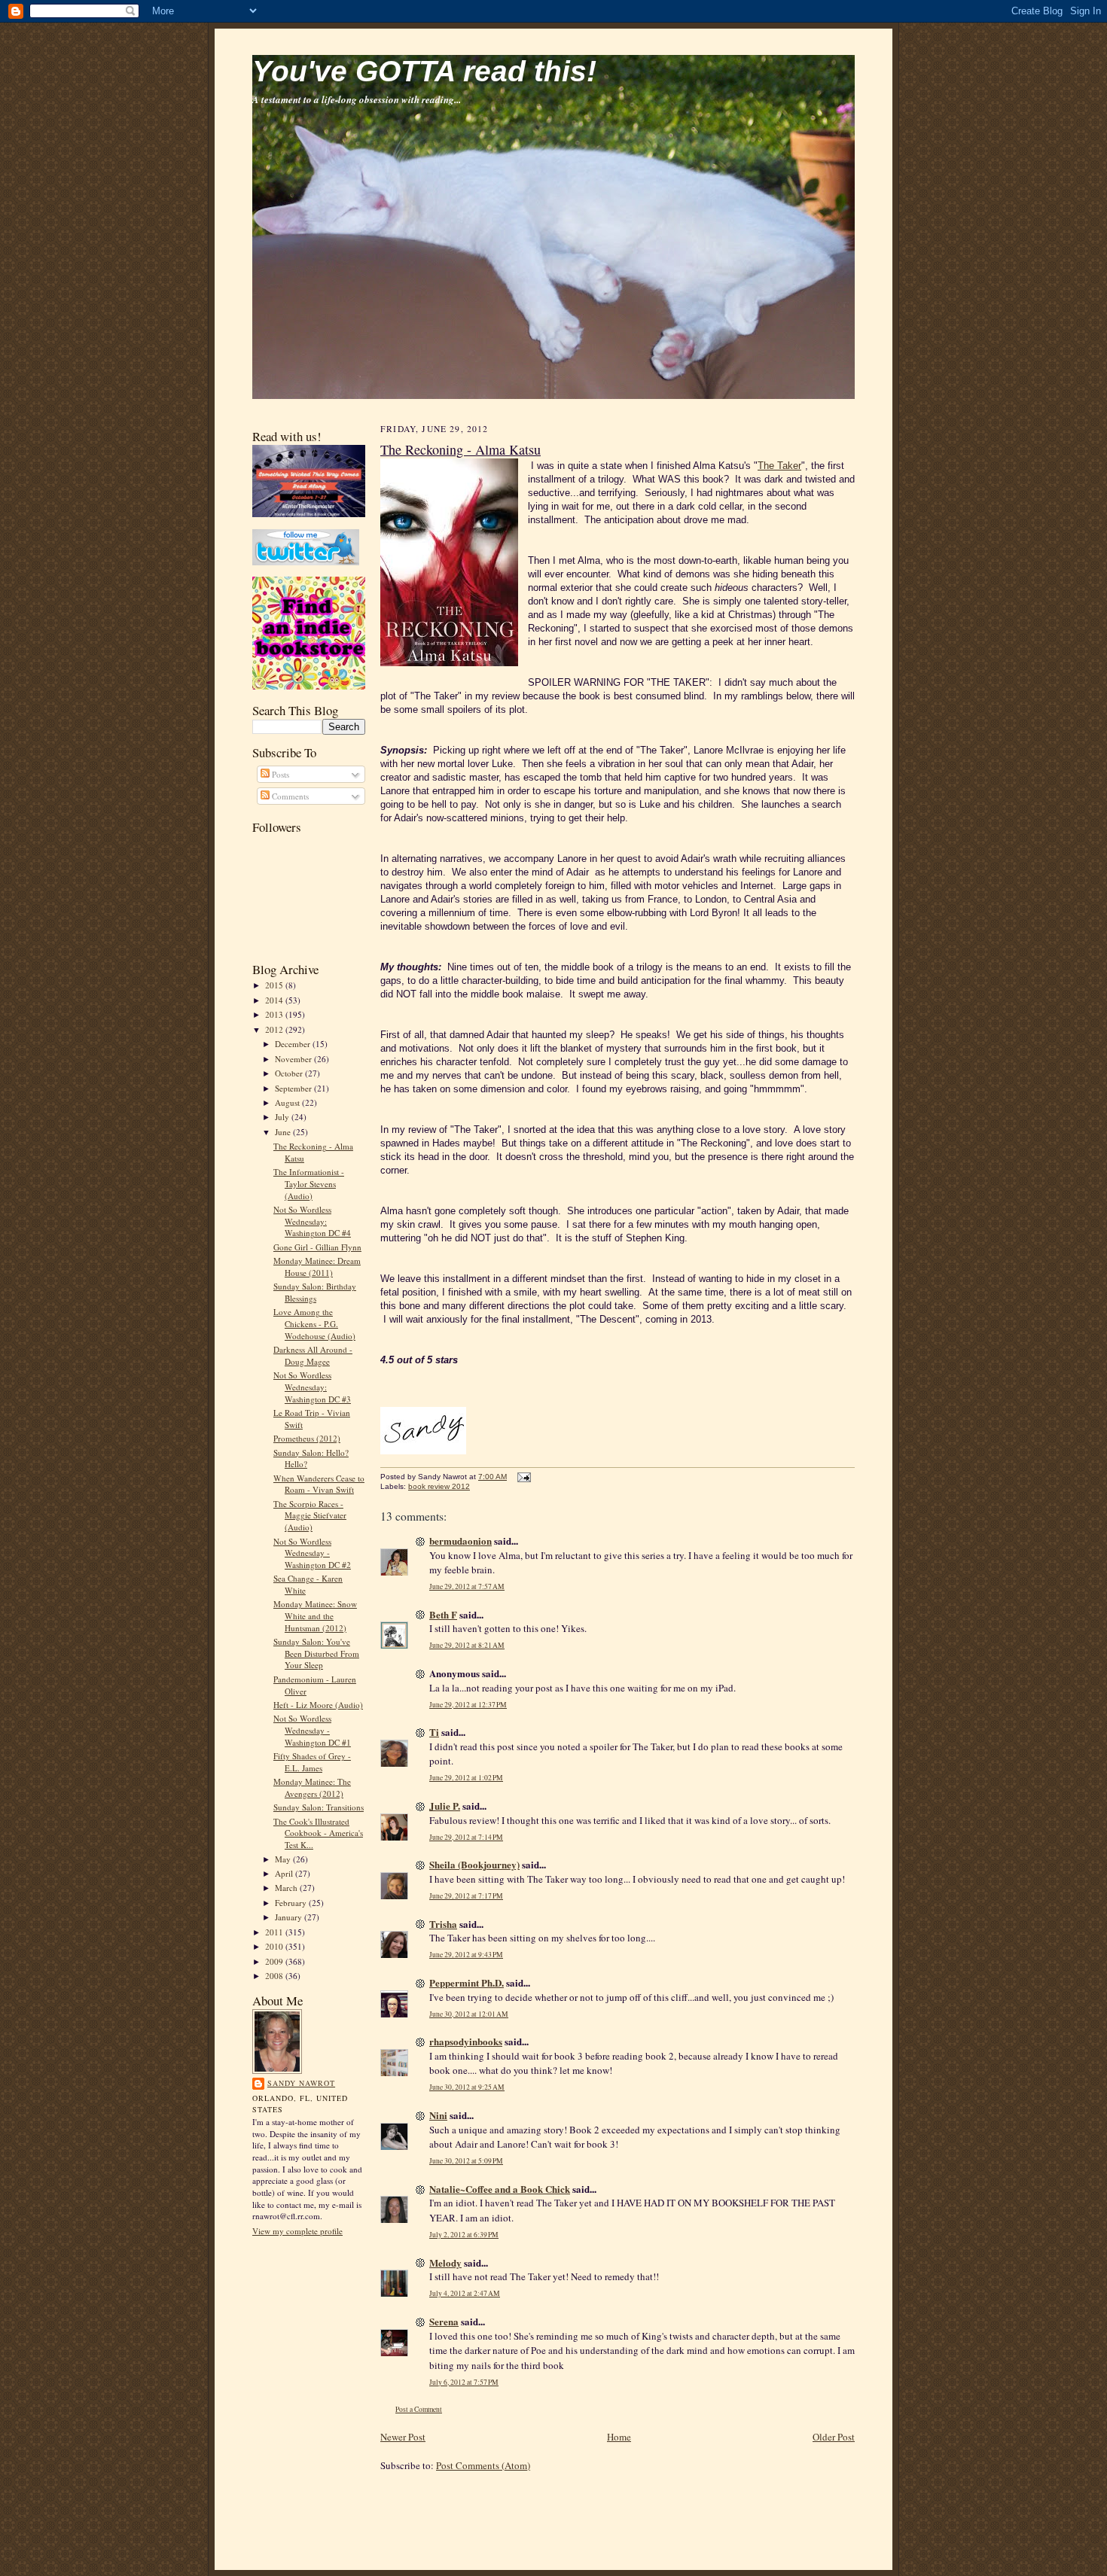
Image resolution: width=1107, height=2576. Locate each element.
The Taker (779, 466)
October (290, 1073)
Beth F (443, 1614)
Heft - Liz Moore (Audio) (318, 1705)
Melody (445, 2262)
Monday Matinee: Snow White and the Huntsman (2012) (315, 1615)
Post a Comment (419, 2409)
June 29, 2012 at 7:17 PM (466, 1896)
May (284, 1859)
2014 (275, 1000)
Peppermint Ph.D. (467, 1982)
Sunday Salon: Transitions (319, 1807)
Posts (279, 774)
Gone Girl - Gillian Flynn (317, 1247)
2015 (275, 985)
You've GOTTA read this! (424, 71)
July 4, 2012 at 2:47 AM (465, 2293)
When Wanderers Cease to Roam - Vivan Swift (319, 1484)
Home (619, 2437)
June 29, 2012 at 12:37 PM (468, 1705)
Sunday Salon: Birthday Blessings (315, 1292)
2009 (275, 1961)
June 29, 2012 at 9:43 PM (466, 1955)
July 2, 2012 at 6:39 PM (464, 2235)
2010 (275, 1946)
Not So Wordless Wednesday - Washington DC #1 (312, 1730)
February (292, 1903)
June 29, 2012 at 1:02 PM (466, 1778)
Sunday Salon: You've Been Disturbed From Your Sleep (316, 1653)
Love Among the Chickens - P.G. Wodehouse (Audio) (314, 1323)
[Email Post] (522, 1477)
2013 (275, 1014)
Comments (289, 796)
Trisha (443, 1924)
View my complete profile (297, 2231)
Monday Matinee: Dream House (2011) (317, 1267)
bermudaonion (460, 1541)
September (294, 1088)
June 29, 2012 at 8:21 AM (467, 1645)
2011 (275, 1932)
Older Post (834, 2437)
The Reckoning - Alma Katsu (460, 449)
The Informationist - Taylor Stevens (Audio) (309, 1183)
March (287, 1888)
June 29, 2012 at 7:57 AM (467, 1586)
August (288, 1102)
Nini (438, 2115)
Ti (434, 1732)
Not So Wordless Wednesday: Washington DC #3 (312, 1387)
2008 (275, 1976)
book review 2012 (439, 1486)
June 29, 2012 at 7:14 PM (466, 1837)
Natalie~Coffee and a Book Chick (500, 2189)
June (284, 1132)
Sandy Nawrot (301, 2083)
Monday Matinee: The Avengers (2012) (312, 1787)
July (283, 1117)
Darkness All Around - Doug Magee (313, 1355)
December (294, 1044)
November (294, 1059)
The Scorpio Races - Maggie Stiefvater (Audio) (310, 1515)
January (290, 1917)
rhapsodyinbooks (466, 2041)
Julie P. (445, 1806)
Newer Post (403, 2437)
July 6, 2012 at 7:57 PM (464, 2382)
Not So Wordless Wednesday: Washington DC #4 (312, 1221)
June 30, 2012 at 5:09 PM (466, 2161)
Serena (444, 2321)
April (285, 1873)
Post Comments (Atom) (483, 2465)
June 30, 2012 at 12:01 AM (469, 2014)
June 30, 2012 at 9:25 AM (467, 2087)
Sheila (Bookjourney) (474, 1864)
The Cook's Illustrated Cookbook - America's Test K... (318, 1833)
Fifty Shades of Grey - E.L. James (312, 1762)
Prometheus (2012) (307, 1438)
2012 (275, 1029)
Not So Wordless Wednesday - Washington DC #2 (312, 1553)
